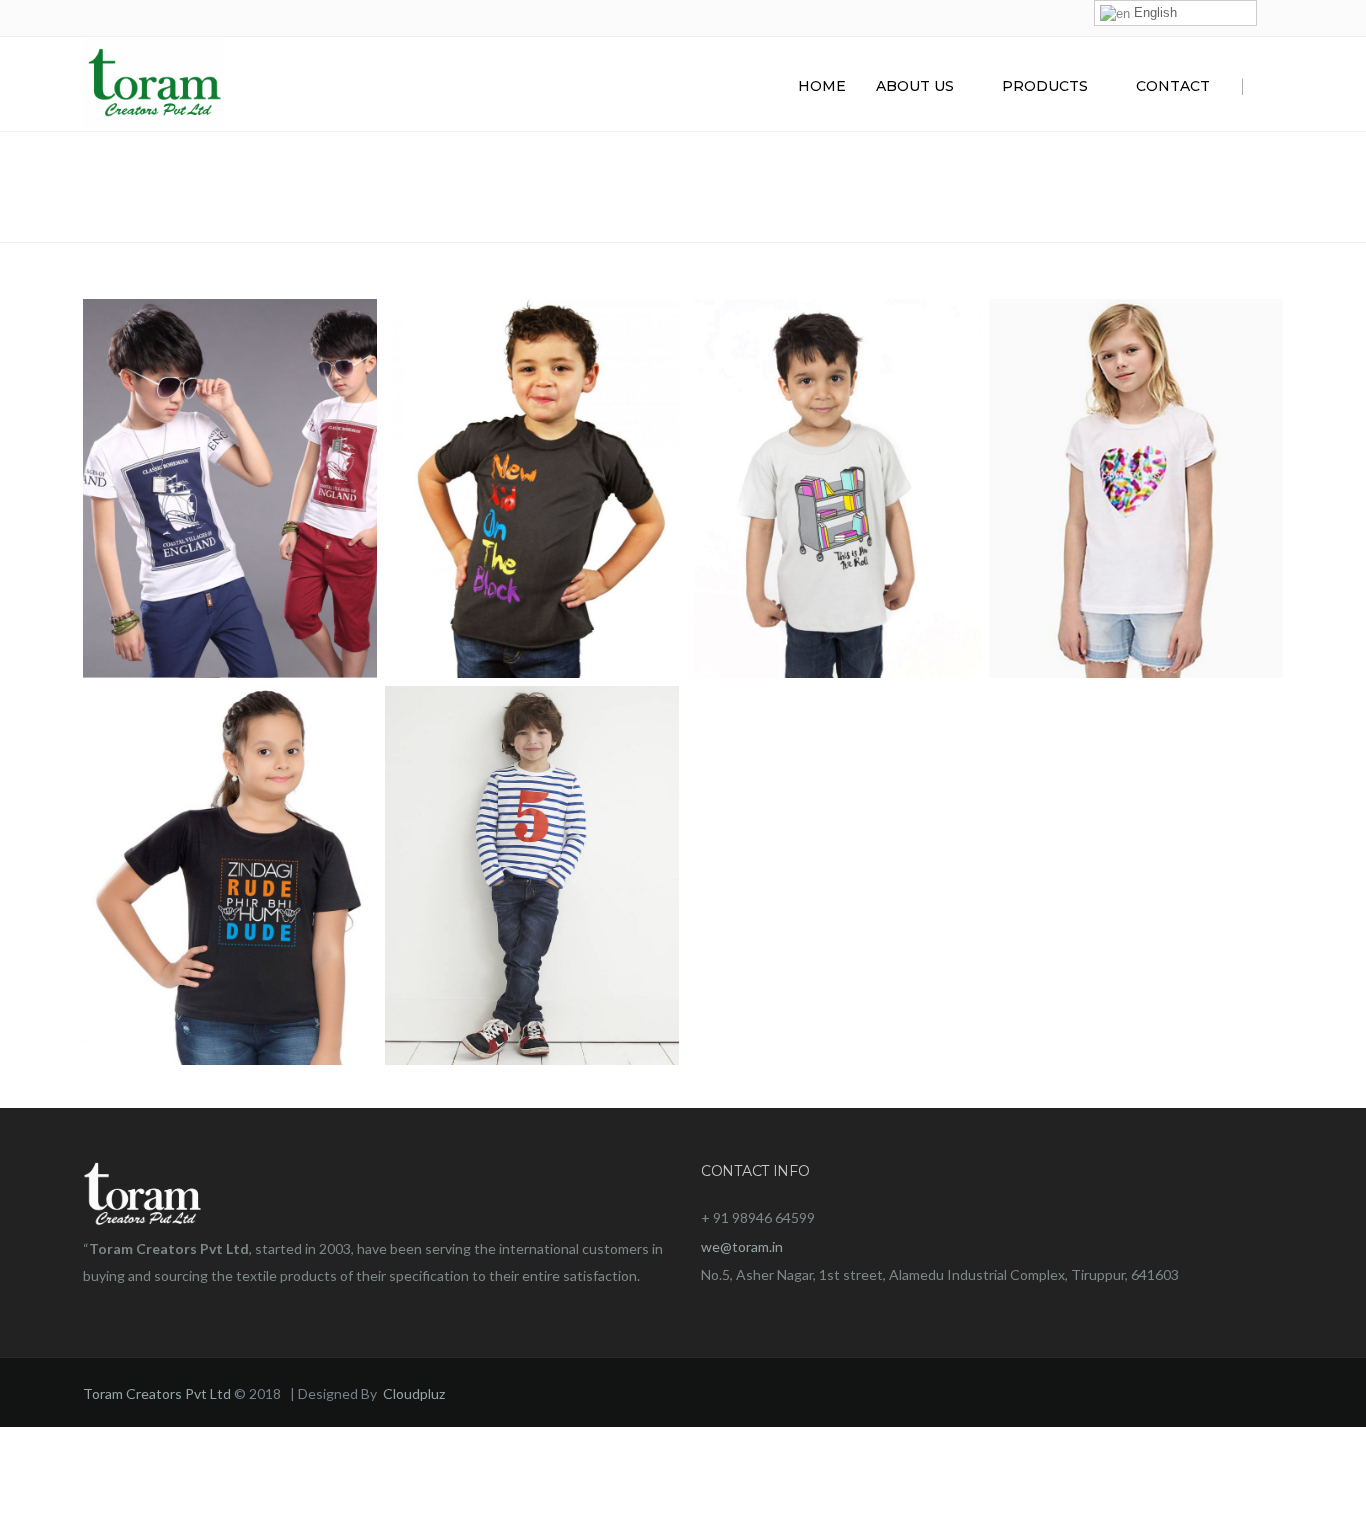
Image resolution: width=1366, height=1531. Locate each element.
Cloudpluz (414, 1393)
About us (915, 86)
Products (1045, 86)
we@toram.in (742, 1246)
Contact (1173, 86)
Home (822, 86)
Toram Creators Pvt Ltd (157, 1393)
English (1153, 12)
